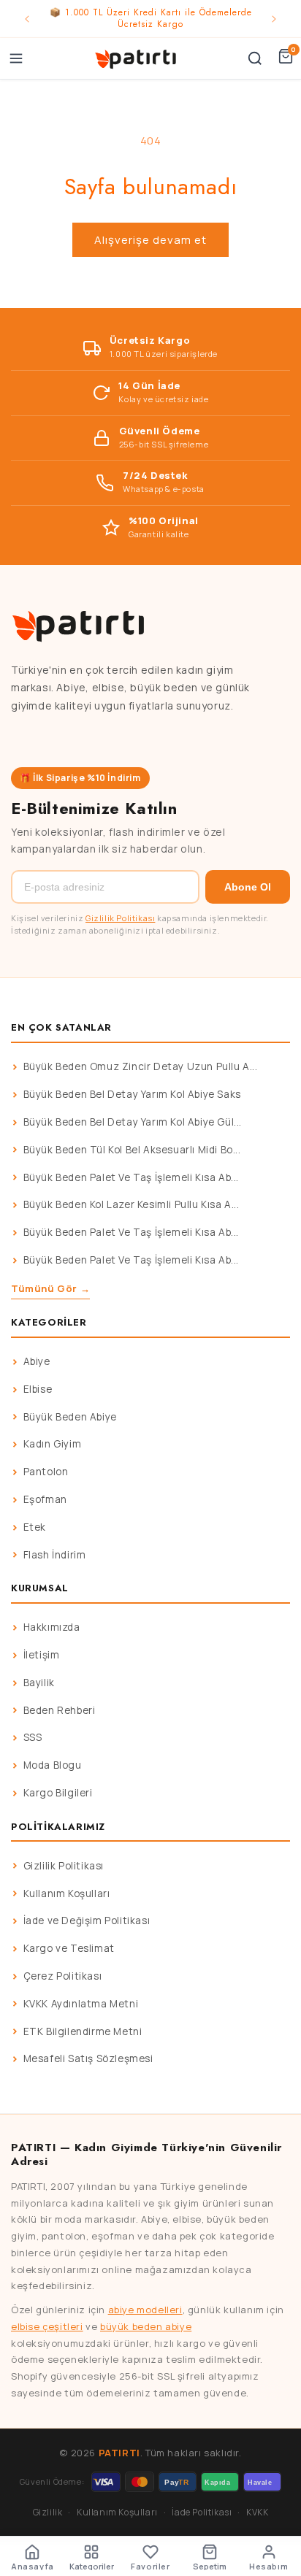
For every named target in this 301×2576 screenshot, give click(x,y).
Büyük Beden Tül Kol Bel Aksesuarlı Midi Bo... (132, 1150)
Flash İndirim (55, 1555)
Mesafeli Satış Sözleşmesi (88, 2058)
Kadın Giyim (53, 1444)
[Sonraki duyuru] (274, 19)
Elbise (38, 1389)
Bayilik (39, 1683)
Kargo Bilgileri (58, 1793)
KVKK (257, 2512)
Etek (35, 1527)
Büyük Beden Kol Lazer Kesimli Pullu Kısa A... (132, 1204)
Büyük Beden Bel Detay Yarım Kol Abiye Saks (132, 1094)
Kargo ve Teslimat (69, 1948)
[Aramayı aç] (255, 58)
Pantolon (46, 1472)
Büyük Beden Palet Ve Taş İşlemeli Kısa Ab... (131, 1177)
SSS (33, 1737)
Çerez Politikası (63, 1976)
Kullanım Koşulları (67, 1893)
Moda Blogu (53, 1765)
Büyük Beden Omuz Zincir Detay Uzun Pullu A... (141, 1066)
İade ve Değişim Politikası (87, 1921)
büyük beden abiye (146, 2326)
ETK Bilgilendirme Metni (83, 2031)
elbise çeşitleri (47, 2326)
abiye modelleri (145, 2310)
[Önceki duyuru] (27, 19)
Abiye (37, 1361)
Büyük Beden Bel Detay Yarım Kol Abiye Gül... (133, 1122)
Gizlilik (48, 2512)
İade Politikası (202, 2512)
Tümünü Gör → (50, 1288)
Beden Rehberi (60, 1710)
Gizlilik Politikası (120, 918)
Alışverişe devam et (150, 240)
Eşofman (45, 1499)
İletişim (42, 1655)
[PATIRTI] (137, 58)
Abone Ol (248, 887)
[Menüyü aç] (16, 58)
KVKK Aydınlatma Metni (81, 2004)
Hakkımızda (52, 1627)
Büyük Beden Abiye (70, 1417)
